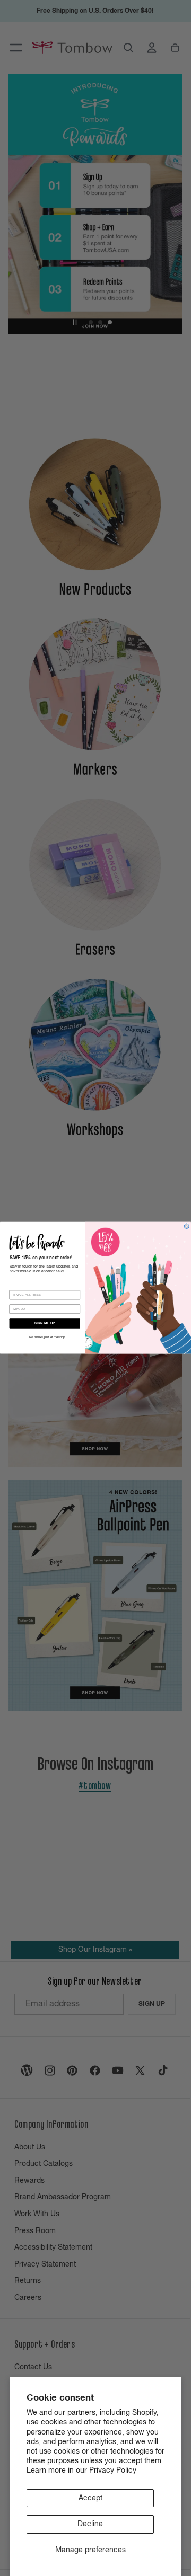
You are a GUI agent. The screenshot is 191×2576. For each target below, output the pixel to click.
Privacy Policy (113, 2471)
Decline (90, 2524)
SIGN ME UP (45, 1324)
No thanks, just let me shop (47, 1338)
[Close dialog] (186, 1227)
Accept (90, 2498)
